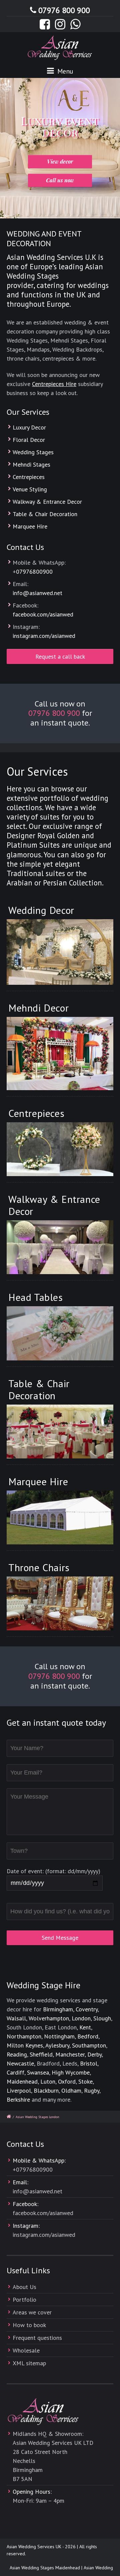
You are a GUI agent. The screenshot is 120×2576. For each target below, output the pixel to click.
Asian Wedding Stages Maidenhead (37, 2568)
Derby (94, 2054)
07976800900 (34, 571)
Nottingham (59, 2036)
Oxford (67, 2081)
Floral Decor (29, 440)
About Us (24, 2287)
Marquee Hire (30, 526)
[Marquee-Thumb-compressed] (60, 1517)
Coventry (87, 2009)
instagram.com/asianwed (44, 636)
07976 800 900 (64, 10)
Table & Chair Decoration (45, 514)
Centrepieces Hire (54, 384)
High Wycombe (71, 2072)
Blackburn (46, 2090)
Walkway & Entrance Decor (47, 502)
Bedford (88, 2036)
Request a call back (60, 656)
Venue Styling (30, 489)
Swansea (38, 2072)
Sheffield (41, 2054)
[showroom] (60, 1603)
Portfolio (24, 2300)
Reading (17, 2054)
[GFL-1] (60, 952)
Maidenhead (22, 2081)
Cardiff (15, 2072)
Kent (85, 2027)
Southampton (89, 2045)
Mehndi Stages (31, 464)
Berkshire (18, 2100)
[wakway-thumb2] (60, 1247)
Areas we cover (32, 2312)
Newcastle (20, 2063)
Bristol (89, 2063)
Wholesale (26, 2350)
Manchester (70, 2054)
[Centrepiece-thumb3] (60, 1149)
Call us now (60, 180)
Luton (48, 2081)
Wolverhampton (49, 2018)
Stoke (85, 2081)
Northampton (24, 2036)
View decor (60, 161)
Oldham (71, 2090)
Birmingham (58, 2009)
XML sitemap (29, 2363)
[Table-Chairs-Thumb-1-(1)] (60, 1432)
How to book (29, 2325)
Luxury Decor (29, 427)
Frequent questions (37, 2338)
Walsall (16, 2018)
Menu (64, 71)
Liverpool (19, 2090)
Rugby (92, 2090)
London (81, 2018)
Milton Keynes (25, 2045)
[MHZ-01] (60, 1054)
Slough (102, 2018)
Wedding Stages (33, 452)
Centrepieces (29, 477)
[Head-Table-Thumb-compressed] (60, 1333)
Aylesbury (57, 2045)
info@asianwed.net (37, 593)
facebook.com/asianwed (43, 614)
